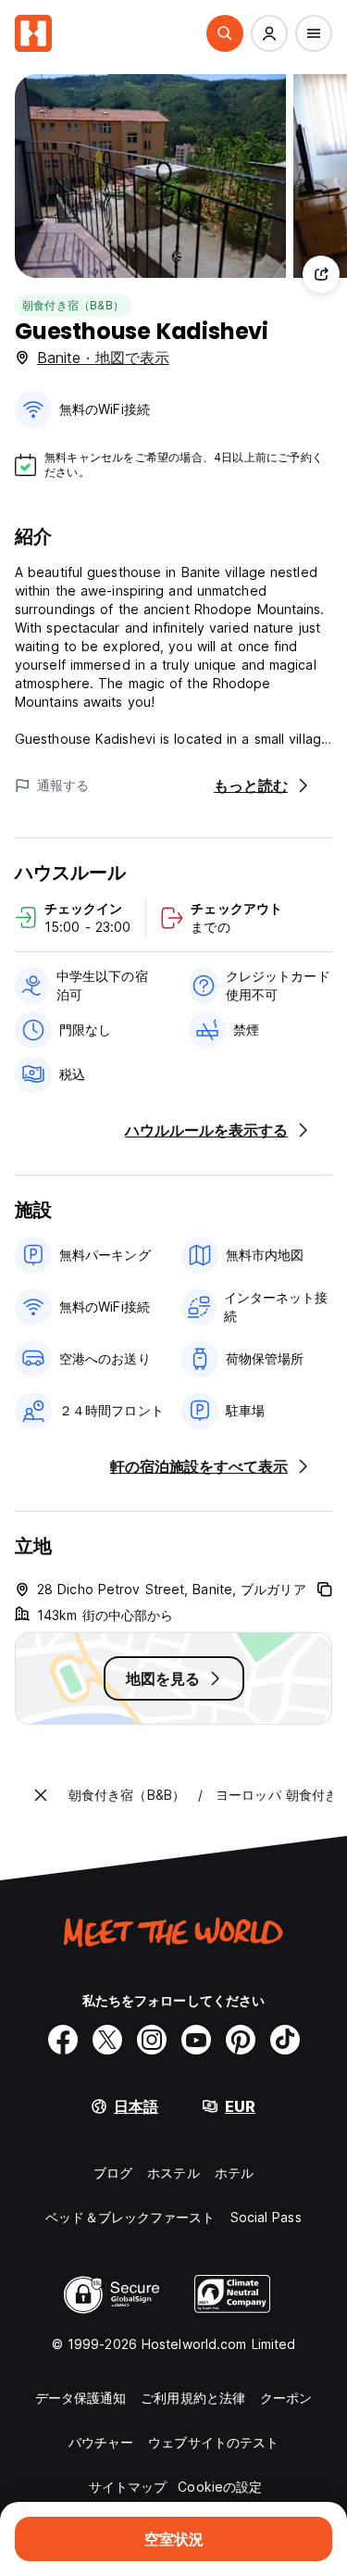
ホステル (173, 2173)
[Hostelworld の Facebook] (63, 2040)
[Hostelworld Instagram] (152, 2040)
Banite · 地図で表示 (103, 358)
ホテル (234, 2173)
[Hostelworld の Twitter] (107, 2040)
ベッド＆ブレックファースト (130, 2217)
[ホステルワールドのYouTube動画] (196, 2040)
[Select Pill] (225, 33)
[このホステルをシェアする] (321, 274)
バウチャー (101, 2442)
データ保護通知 (81, 2398)
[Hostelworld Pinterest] (241, 2040)
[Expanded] (41, 1795)
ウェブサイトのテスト (213, 2442)
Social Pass (266, 2217)
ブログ (113, 2173)
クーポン (286, 2398)
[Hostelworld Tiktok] (285, 2040)
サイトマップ (128, 2487)
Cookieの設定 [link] (220, 2487)
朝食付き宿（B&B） (73, 305)
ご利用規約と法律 (193, 2398)
